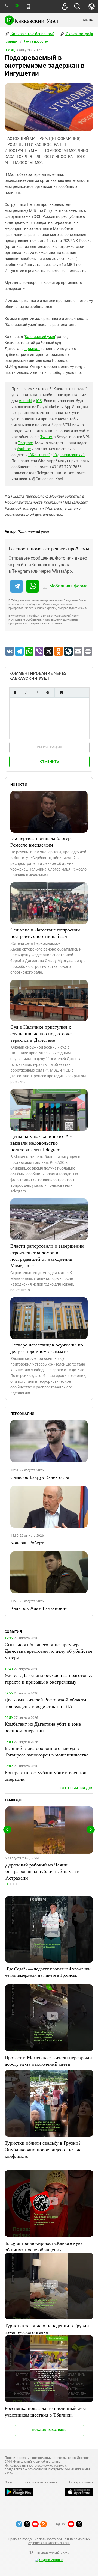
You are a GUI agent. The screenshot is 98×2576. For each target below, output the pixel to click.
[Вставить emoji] (62, 692)
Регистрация (49, 747)
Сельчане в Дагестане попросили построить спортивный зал (45, 933)
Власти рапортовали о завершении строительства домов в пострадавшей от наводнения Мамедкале (47, 1256)
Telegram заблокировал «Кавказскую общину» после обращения (43, 2246)
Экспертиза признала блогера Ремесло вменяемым (42, 841)
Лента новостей (36, 41)
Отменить (50, 762)
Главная (11, 41)
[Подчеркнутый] (37, 692)
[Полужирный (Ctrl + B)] (15, 692)
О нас (9, 2482)
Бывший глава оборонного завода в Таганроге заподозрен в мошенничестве (47, 1751)
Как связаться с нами (41, 2482)
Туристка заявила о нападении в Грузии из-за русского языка (47, 2329)
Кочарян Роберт (27, 1542)
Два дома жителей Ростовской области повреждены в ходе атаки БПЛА (45, 1703)
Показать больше (49, 2430)
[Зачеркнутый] (48, 692)
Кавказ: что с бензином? (32, 34)
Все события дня (77, 1788)
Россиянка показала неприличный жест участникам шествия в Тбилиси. (46, 2411)
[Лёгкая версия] (28, 7)
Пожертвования (81, 2482)
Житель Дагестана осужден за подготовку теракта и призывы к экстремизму (49, 1678)
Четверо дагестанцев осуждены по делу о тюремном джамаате (47, 1348)
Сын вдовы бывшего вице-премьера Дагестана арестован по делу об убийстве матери (48, 1651)
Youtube (24, 449)
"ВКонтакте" (39, 455)
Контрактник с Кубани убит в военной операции (46, 1776)
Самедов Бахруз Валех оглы (40, 1477)
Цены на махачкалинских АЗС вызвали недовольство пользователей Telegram (42, 1143)
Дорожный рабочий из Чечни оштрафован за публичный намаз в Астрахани (42, 1871)
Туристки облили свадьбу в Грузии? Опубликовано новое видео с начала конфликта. (43, 2149)
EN (17, 6)
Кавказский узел (40, 337)
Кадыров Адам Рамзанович (39, 1608)
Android (25, 401)
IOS (39, 401)
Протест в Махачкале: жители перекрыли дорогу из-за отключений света (48, 2061)
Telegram (25, 443)
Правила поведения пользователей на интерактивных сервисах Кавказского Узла (49, 2541)
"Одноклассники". (69, 455)
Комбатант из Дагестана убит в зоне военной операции (43, 1727)
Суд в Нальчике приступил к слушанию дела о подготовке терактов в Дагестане (41, 1033)
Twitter (46, 437)
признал (32, 349)
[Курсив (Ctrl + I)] (26, 692)
